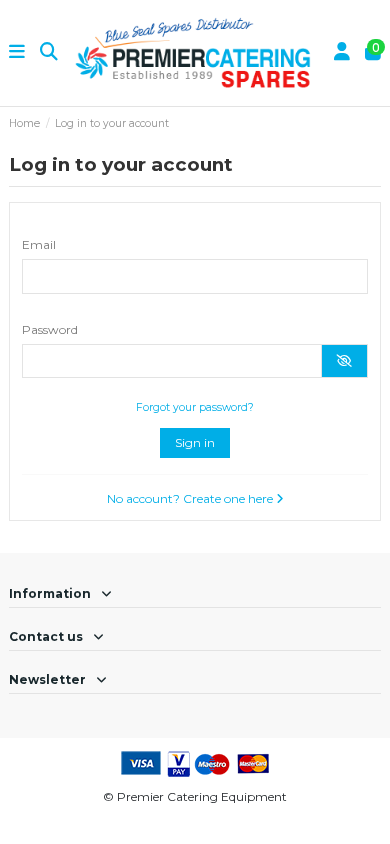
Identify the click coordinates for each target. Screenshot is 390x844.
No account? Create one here (191, 498)
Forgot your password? (195, 407)
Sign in (195, 442)
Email (39, 244)
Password (50, 329)
